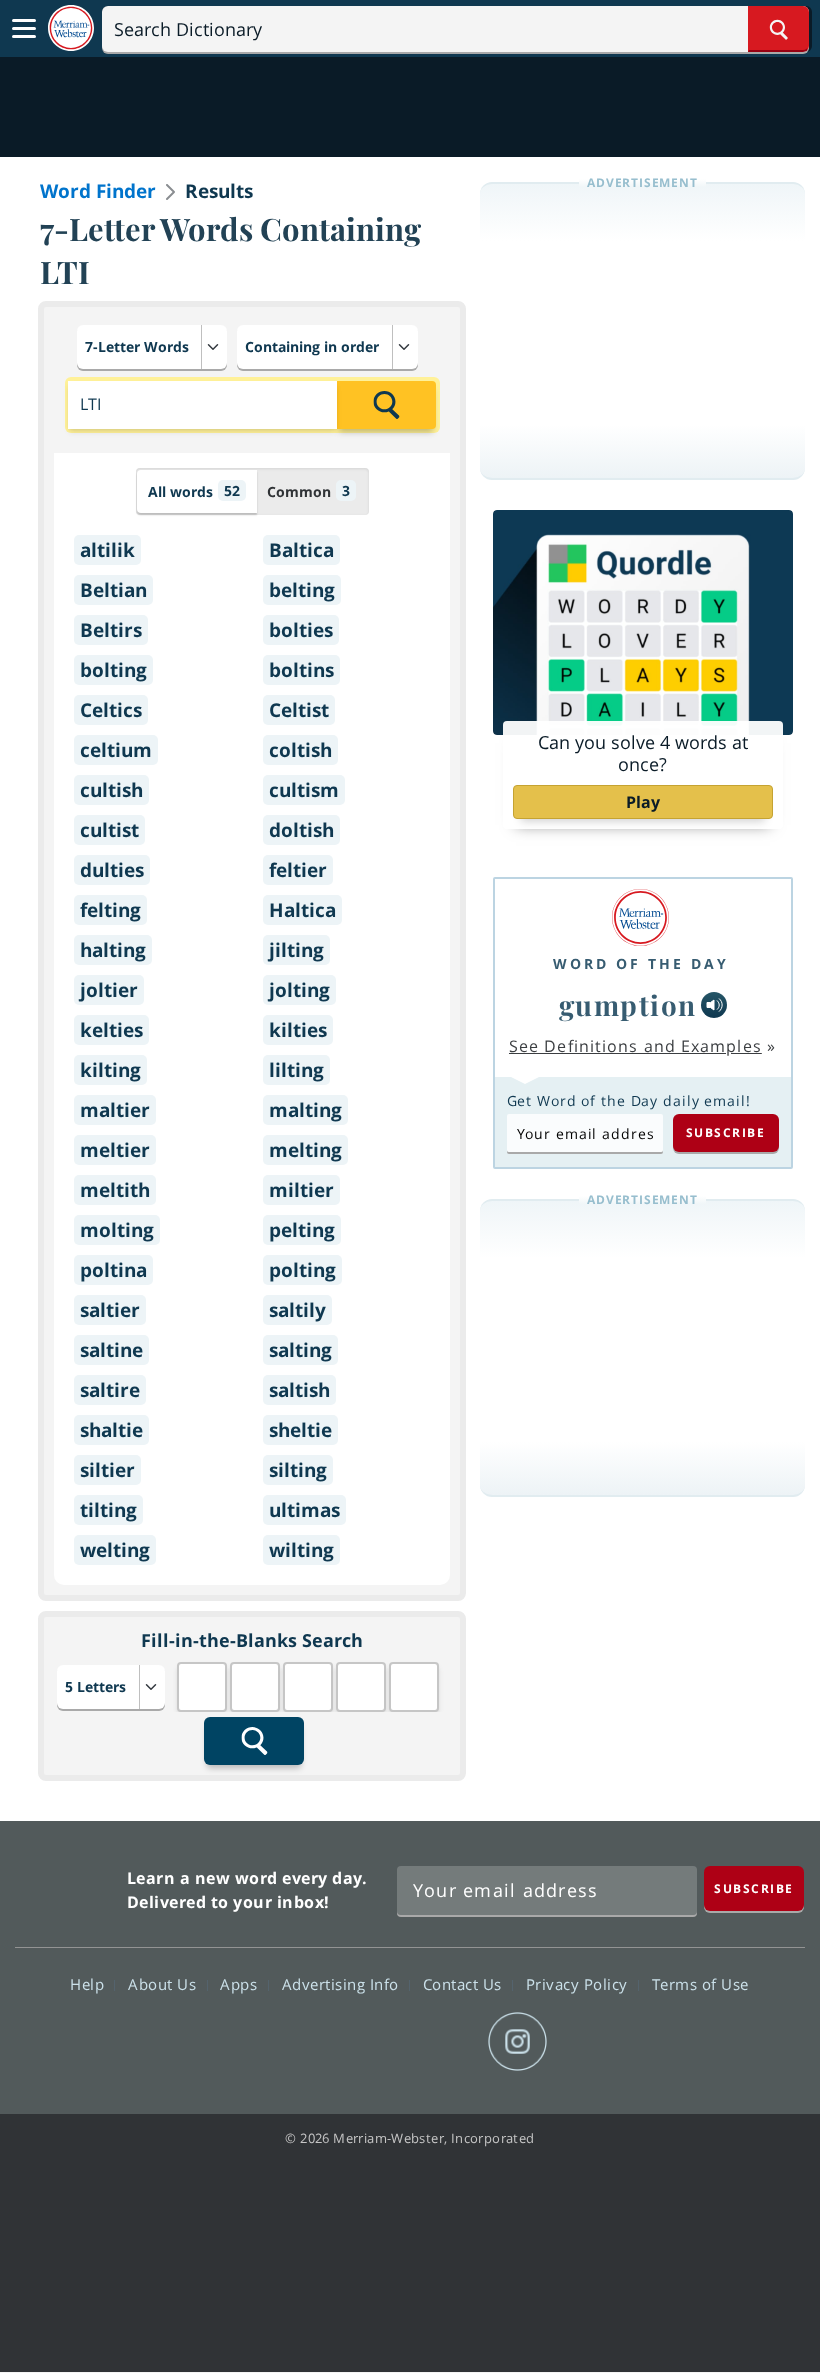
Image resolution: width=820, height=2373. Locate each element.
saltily (297, 1310)
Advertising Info (343, 1984)
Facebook (301, 2042)
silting (298, 1470)
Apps (241, 1984)
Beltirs (111, 630)
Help (89, 1984)
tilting (108, 1510)
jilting (296, 950)
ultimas (304, 1510)
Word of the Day (641, 963)
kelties (111, 1030)
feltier (298, 870)
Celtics (111, 710)
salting (300, 1350)
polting (302, 1270)
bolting (113, 670)
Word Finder (98, 191)
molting (117, 1230)
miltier (301, 1190)
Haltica (302, 910)
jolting (299, 990)
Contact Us (465, 1984)
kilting (110, 1070)
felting (110, 910)
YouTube (445, 2042)
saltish (299, 1390)
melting (305, 1150)
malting (305, 1110)
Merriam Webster (68, 1885)
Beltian (113, 590)
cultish (111, 790)
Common (308, 491)
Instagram (517, 2042)
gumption (628, 1004)
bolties (301, 630)
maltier (115, 1110)
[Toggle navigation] (24, 29)
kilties (298, 1030)
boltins (301, 670)
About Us (164, 1984)
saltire (110, 1390)
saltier (110, 1310)
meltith (115, 1190)
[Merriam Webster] (641, 917)
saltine (111, 1350)
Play (643, 802)
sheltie (300, 1430)
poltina (113, 1270)
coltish (300, 750)
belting (302, 590)
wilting (301, 1550)
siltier (107, 1470)
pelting (302, 1230)
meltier (115, 1150)
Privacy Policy (579, 1984)
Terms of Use (700, 1984)
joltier (109, 990)
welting (115, 1550)
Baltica (301, 550)
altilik (107, 550)
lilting (296, 1070)
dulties (112, 870)
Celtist (299, 710)
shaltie (111, 1430)
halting (113, 950)
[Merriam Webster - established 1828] (71, 28)
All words (194, 491)
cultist (109, 830)
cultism (304, 790)
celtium (116, 750)
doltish (301, 830)
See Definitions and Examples (635, 1046)
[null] (714, 1005)
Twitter (373, 2042)
